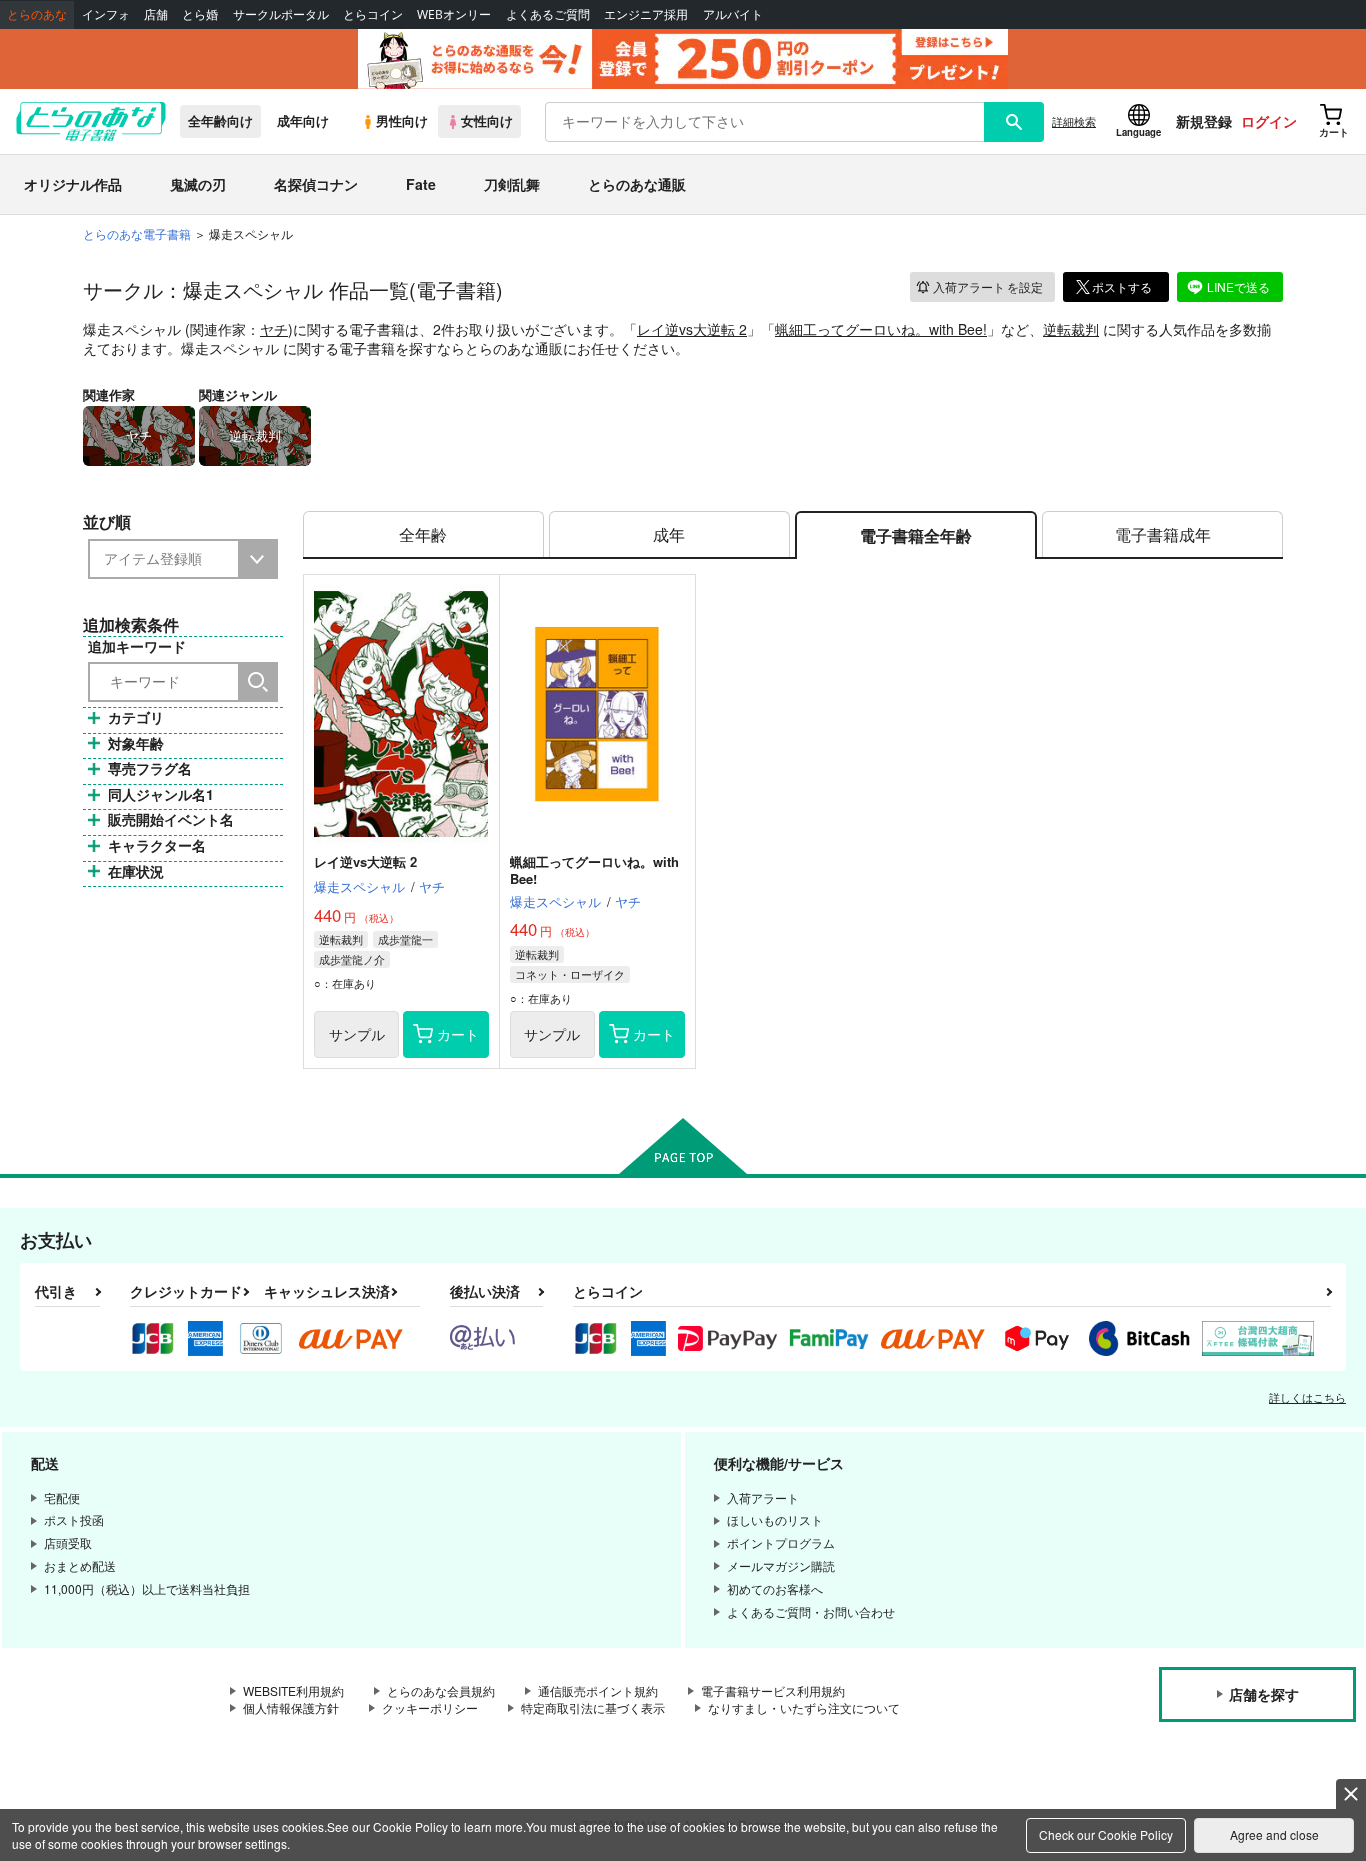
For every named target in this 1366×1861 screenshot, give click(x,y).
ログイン (1269, 121)
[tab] (423, 535)
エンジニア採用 (646, 14)
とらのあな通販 (637, 184)
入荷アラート (988, 286)
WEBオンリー (454, 14)
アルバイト (733, 14)
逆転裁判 (1071, 329)
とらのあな (37, 14)
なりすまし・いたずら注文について (804, 1707)
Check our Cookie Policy (1106, 1834)
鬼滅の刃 (198, 184)
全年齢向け (220, 121)
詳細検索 (1074, 121)
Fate (421, 184)
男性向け (402, 121)
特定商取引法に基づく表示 (593, 1707)
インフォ (106, 14)
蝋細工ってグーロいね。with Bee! (881, 329)
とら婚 (200, 14)
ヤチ (274, 329)
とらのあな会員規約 (441, 1690)
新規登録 (1204, 121)
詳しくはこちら (1307, 1397)
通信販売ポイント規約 (598, 1690)
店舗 (156, 14)
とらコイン (373, 14)
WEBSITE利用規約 (293, 1690)
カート (458, 1034)
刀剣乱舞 (512, 184)
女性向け (487, 121)
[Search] (258, 682)
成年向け (303, 121)
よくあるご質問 (548, 14)
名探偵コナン (316, 184)
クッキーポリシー (430, 1707)
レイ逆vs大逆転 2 (692, 329)
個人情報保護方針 (291, 1707)
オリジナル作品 (73, 184)
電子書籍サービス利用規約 (773, 1690)
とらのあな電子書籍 (137, 233)
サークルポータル (281, 14)
